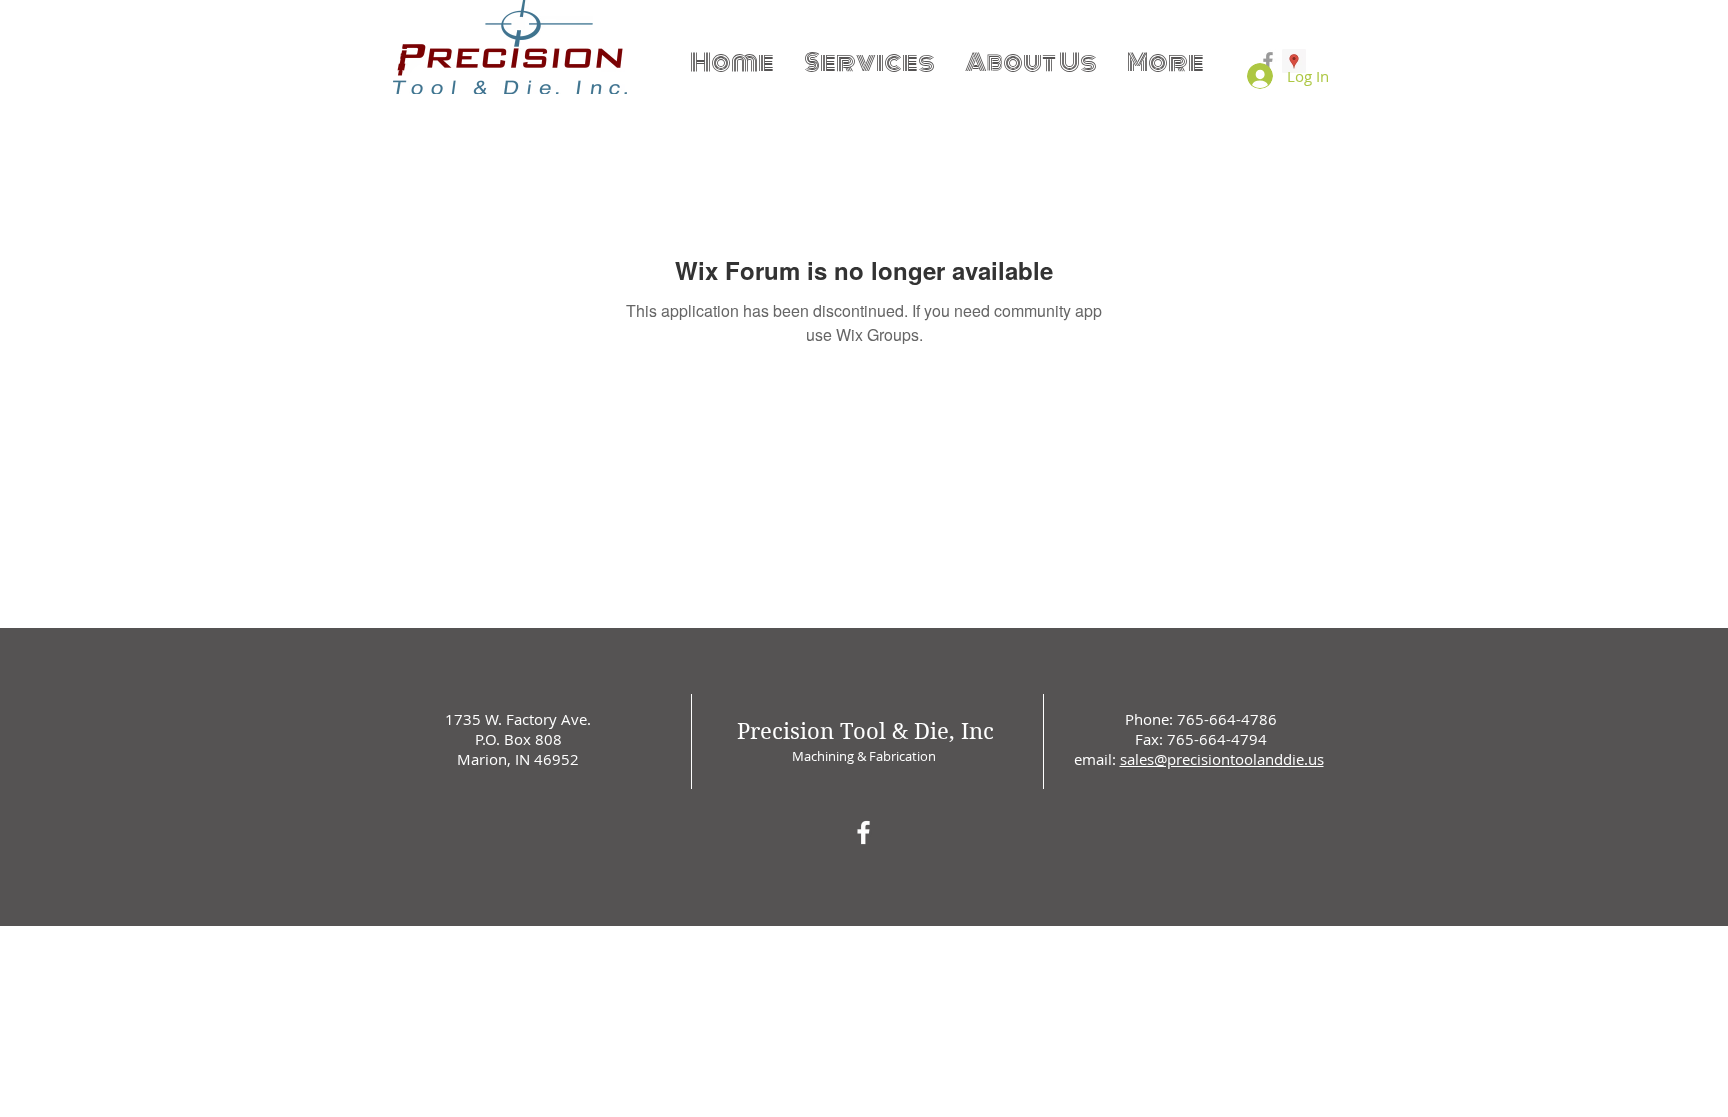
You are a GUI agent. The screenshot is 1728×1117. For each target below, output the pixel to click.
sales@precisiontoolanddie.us (1222, 759)
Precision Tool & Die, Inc (865, 731)
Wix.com (1001, 931)
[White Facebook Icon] (863, 832)
